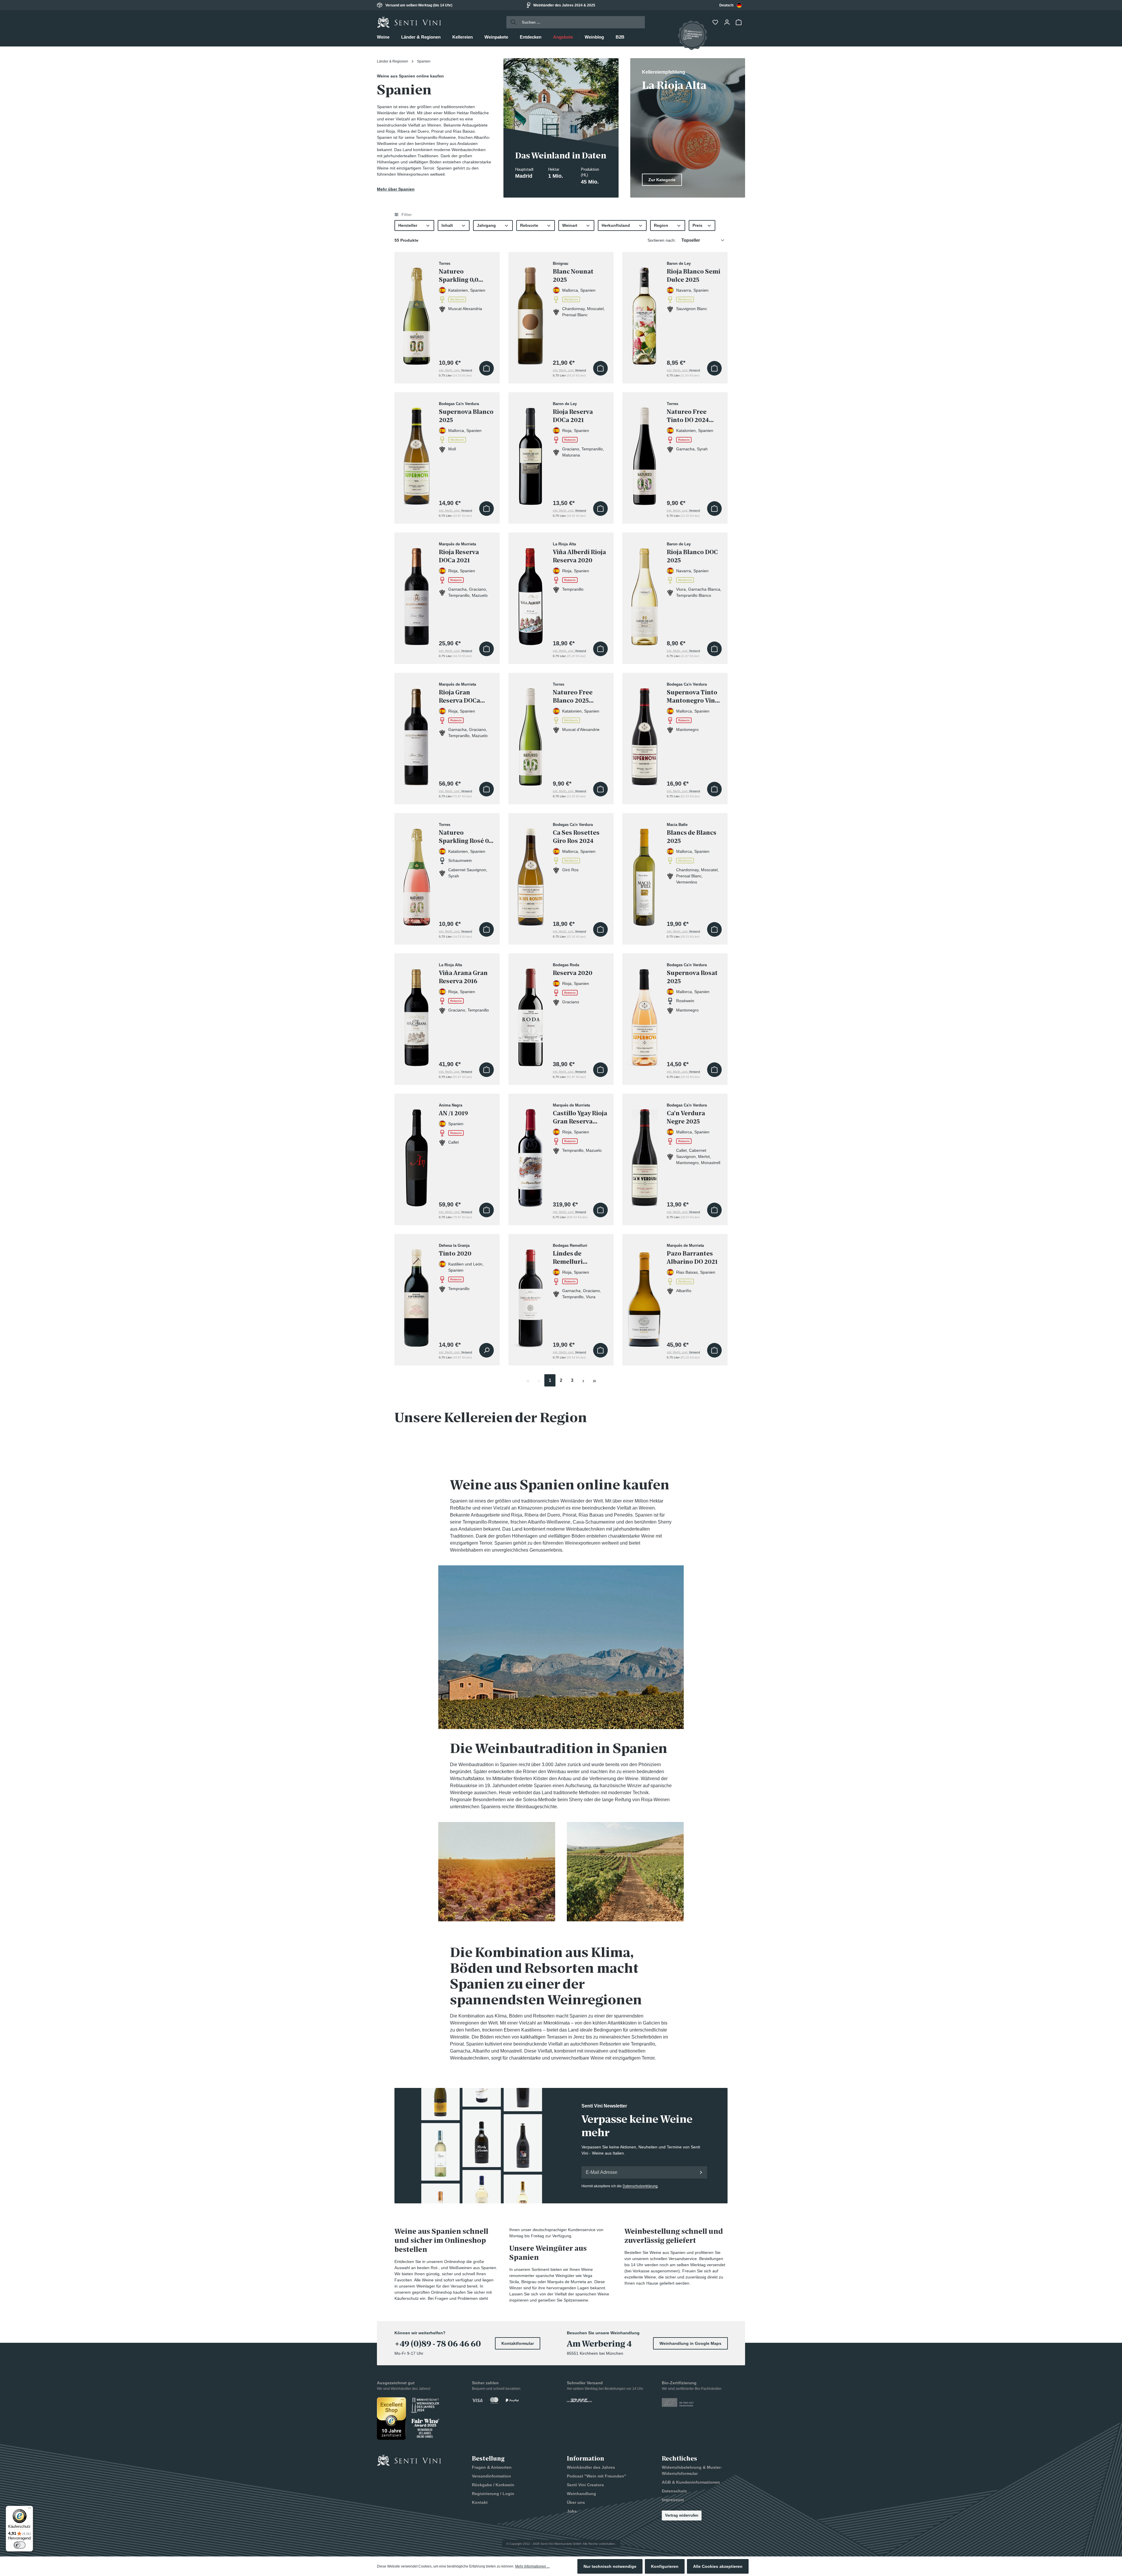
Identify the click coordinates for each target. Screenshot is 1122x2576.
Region (661, 225)
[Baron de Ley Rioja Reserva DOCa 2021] (531, 453)
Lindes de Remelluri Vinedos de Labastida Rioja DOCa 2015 (576, 1258)
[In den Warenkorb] (486, 368)
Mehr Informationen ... (532, 2566)
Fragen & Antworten (492, 2467)
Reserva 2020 (573, 973)
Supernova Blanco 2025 (466, 416)
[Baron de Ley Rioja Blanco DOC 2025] (645, 593)
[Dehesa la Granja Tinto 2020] (417, 1295)
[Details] (486, 1350)
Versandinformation (491, 2476)
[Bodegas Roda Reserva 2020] (531, 1014)
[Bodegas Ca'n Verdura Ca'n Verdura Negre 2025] (645, 1154)
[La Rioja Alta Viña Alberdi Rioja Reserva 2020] (531, 593)
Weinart (570, 225)
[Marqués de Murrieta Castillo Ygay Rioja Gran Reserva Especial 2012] (531, 1154)
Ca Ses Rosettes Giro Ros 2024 (576, 837)
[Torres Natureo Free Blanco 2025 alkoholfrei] (531, 733)
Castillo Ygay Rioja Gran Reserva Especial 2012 (580, 1117)
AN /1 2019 (453, 1113)
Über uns (576, 2502)
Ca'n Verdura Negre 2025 (686, 1117)
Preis (697, 225)
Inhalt (447, 225)
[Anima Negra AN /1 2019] (417, 1154)
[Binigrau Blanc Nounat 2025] (531, 313)
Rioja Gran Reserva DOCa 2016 (459, 697)
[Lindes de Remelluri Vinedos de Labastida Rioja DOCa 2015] (531, 1295)
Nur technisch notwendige (610, 2566)
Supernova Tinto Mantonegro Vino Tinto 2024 (693, 697)
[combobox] (731, 5)
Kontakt (480, 2502)
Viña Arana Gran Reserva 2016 (463, 977)
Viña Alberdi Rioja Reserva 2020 (579, 556)
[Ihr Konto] (728, 22)
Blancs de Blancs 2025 (692, 837)
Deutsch (726, 5)
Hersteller (408, 225)
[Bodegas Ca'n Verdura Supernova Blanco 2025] (417, 453)
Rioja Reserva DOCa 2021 (573, 416)
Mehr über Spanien (396, 189)
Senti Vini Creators (585, 2485)
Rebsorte (529, 225)
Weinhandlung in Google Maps (690, 2343)
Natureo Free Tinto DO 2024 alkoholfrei (688, 416)
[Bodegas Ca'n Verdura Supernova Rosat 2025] (645, 1014)
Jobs (572, 2511)
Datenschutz (674, 2491)
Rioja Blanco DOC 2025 (692, 556)
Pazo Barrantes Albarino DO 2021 (692, 1258)
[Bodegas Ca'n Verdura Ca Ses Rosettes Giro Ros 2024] (531, 874)
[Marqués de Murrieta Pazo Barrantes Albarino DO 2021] (645, 1295)
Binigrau (529, 2282)
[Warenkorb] (739, 22)
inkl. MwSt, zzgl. (456, 370)
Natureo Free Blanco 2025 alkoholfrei (573, 697)
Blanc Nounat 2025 (573, 276)
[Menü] (30, 2509)
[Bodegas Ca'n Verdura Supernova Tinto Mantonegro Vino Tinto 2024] (645, 733)
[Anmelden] (701, 2172)
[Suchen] (512, 22)
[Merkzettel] (716, 22)
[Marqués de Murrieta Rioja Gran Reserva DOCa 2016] (417, 733)
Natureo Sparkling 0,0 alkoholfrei (459, 276)
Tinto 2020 (455, 1254)
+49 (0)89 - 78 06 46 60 (438, 2344)
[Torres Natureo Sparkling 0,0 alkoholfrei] (417, 313)
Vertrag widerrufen (682, 2515)
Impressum (673, 2500)
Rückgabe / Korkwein (493, 2485)
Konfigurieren (665, 2566)
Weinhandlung (581, 2494)
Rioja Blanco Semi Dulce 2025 (694, 276)
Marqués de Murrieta (567, 2282)
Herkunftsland (616, 225)
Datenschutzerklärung (640, 2186)
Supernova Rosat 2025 (692, 977)
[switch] (20, 2545)
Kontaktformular (518, 2343)
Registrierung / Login (493, 2494)
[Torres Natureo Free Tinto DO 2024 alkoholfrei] (645, 453)
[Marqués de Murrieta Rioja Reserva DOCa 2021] (417, 593)
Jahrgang (486, 225)
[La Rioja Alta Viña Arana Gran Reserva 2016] (417, 1014)
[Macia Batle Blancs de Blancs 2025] (645, 874)
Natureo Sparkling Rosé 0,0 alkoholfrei (466, 837)
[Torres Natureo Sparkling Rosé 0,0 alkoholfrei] (417, 874)
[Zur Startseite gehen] (409, 22)
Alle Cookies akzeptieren (718, 2566)
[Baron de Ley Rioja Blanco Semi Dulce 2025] (645, 313)
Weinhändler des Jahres (591, 2467)
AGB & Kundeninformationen (691, 2482)
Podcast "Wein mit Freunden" (597, 2476)
